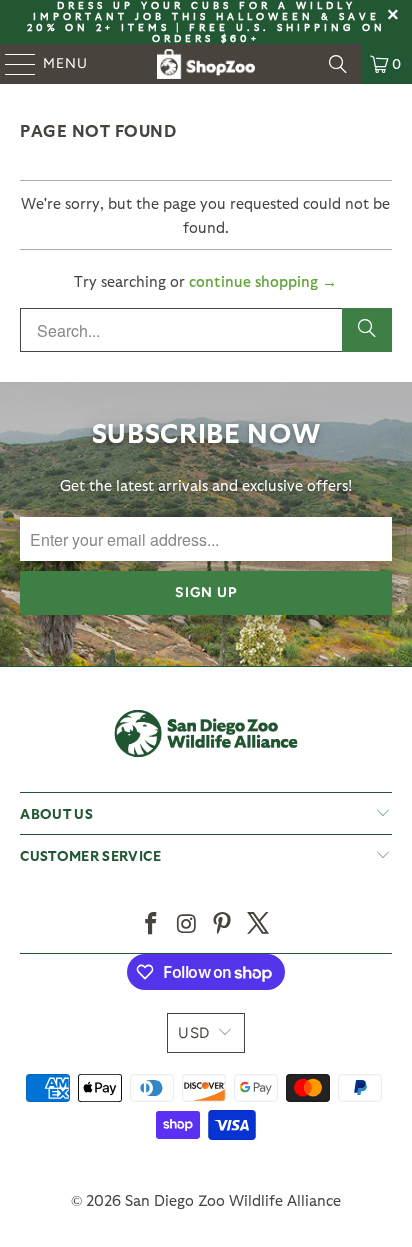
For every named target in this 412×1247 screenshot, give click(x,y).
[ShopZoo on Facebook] (152, 924)
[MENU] (11, 64)
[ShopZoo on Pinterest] (223, 924)
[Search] (338, 64)
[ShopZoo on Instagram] (187, 924)
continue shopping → (263, 281)
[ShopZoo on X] (259, 924)
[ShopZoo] (206, 64)
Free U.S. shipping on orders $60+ (269, 32)
